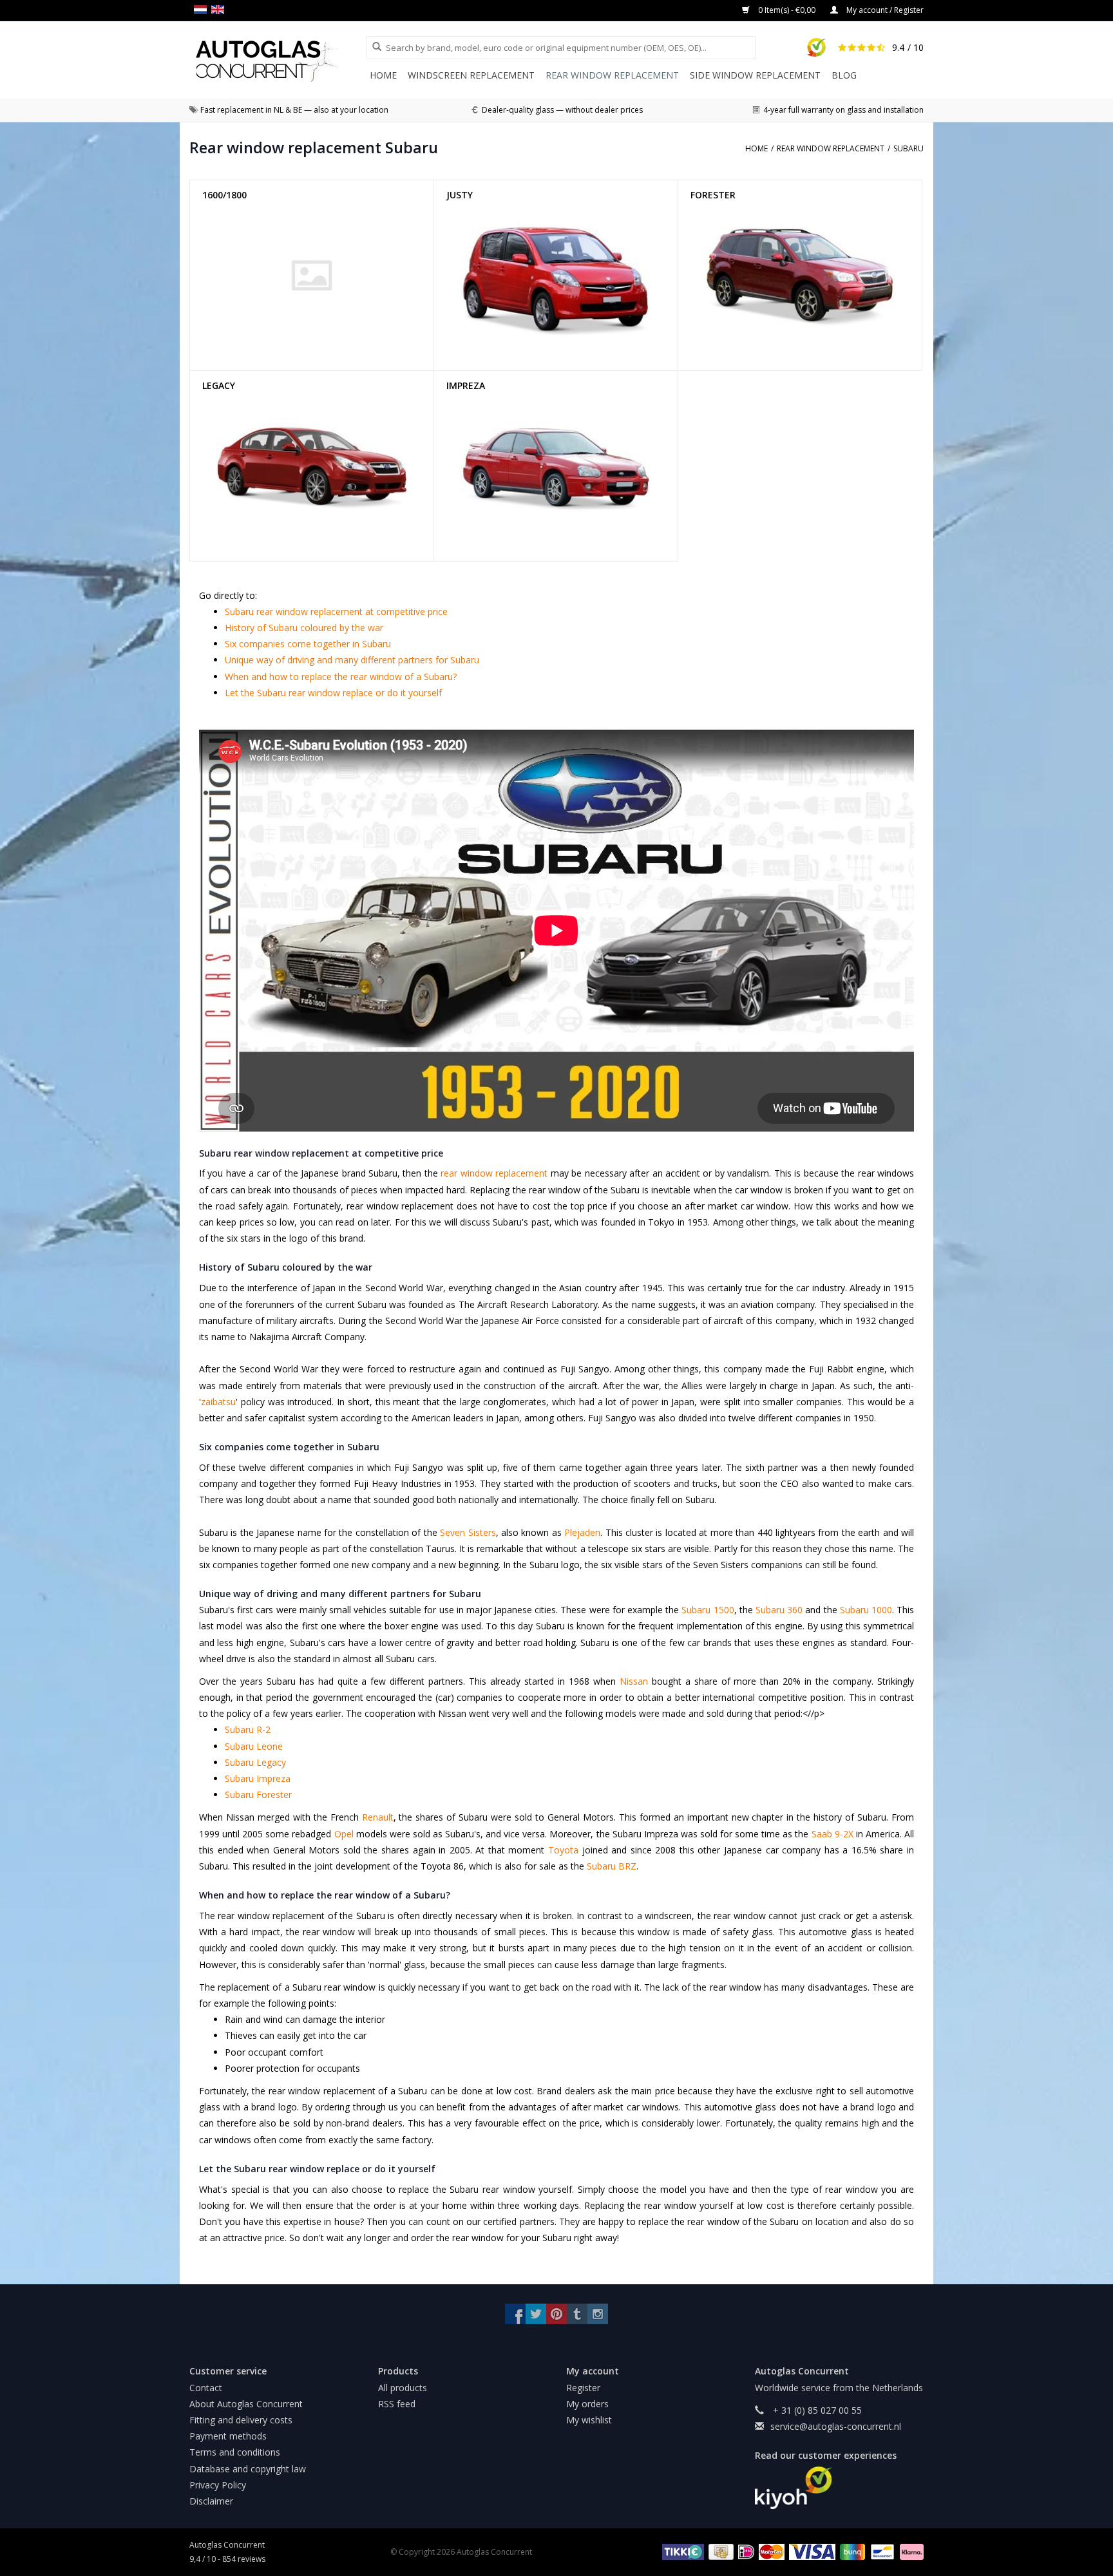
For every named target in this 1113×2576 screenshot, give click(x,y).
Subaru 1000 (866, 1610)
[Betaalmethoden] (681, 2551)
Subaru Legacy (255, 1762)
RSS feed (397, 2404)
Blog (844, 75)
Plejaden (582, 1532)
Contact (206, 2388)
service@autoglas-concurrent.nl (836, 2426)
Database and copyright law (248, 2469)
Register (583, 2388)
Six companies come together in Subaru (308, 644)
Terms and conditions (235, 2452)
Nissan (634, 1681)
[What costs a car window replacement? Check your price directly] (278, 61)
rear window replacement (494, 1173)
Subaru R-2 (248, 1729)
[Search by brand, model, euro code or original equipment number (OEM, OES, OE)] (372, 47)
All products (403, 2388)
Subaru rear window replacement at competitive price (336, 611)
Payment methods (228, 2436)
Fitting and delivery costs (241, 2420)
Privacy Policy (218, 2485)
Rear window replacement (612, 75)
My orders (587, 2404)
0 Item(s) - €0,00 (787, 10)
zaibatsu (218, 1402)
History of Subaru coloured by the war (304, 628)
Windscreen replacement (471, 75)
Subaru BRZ (612, 1866)
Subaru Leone (254, 1746)
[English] (220, 10)
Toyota (563, 1850)
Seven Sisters (468, 1532)
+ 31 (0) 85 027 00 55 (816, 2410)
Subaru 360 (779, 1610)
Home (383, 75)
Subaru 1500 (708, 1610)
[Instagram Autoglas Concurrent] (598, 2314)
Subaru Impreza (258, 1778)
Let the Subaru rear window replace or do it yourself (333, 693)
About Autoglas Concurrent (246, 2404)
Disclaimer (211, 2501)
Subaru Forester (258, 1795)
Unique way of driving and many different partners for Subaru (352, 660)
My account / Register (884, 10)
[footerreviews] (840, 2488)
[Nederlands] (203, 10)
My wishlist (589, 2420)
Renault (378, 1817)
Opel (344, 1834)
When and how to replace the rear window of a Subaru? (341, 677)
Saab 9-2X (832, 1834)
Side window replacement (755, 75)
